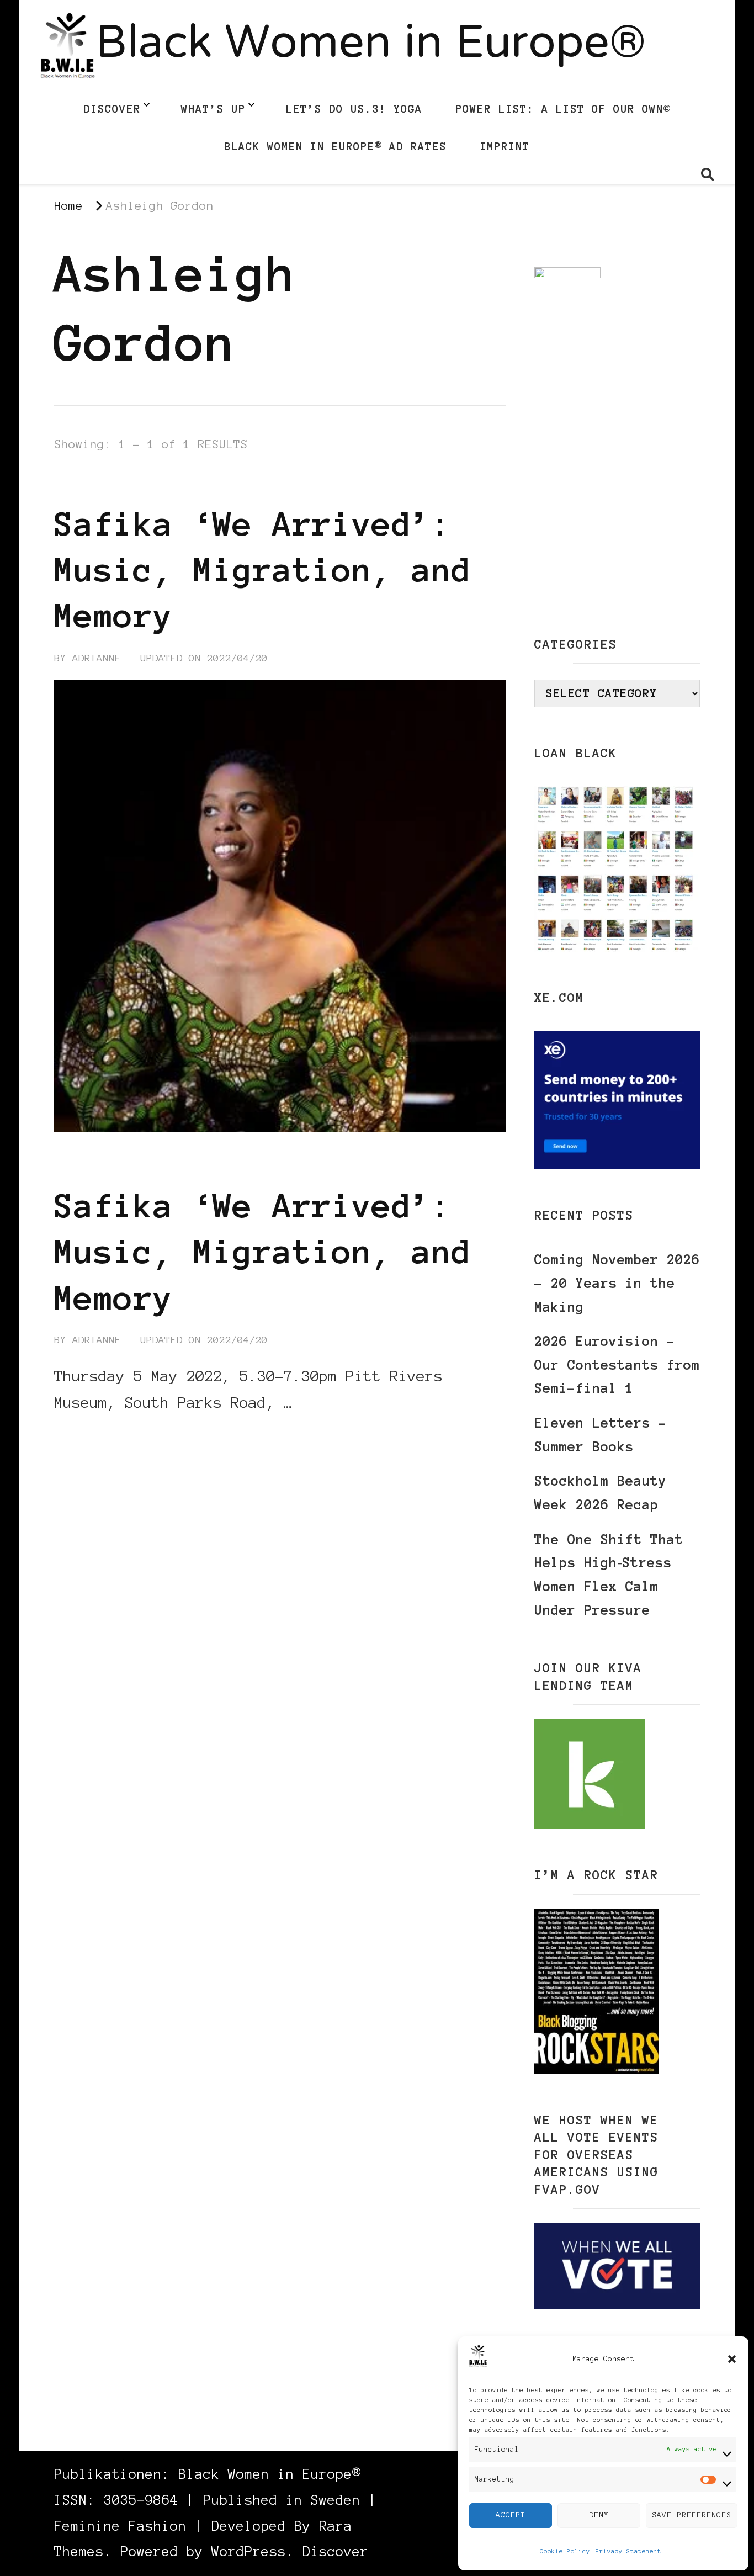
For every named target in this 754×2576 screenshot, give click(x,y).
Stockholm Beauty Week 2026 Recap (601, 1493)
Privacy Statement (628, 2551)
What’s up (213, 109)
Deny (599, 2515)
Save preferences (692, 2515)
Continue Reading (107, 1436)
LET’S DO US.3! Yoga (354, 109)
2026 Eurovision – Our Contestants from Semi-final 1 (617, 1365)
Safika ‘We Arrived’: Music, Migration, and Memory (263, 570)
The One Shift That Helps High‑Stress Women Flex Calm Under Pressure (609, 1575)
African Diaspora (107, 483)
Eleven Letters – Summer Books (601, 1435)
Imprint (505, 146)
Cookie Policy (565, 2551)
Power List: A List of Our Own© (563, 109)
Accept (511, 2515)
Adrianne (97, 658)
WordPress (249, 2551)
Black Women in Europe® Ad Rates (335, 146)
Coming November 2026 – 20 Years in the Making (617, 1283)
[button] (732, 2359)
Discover (112, 109)
